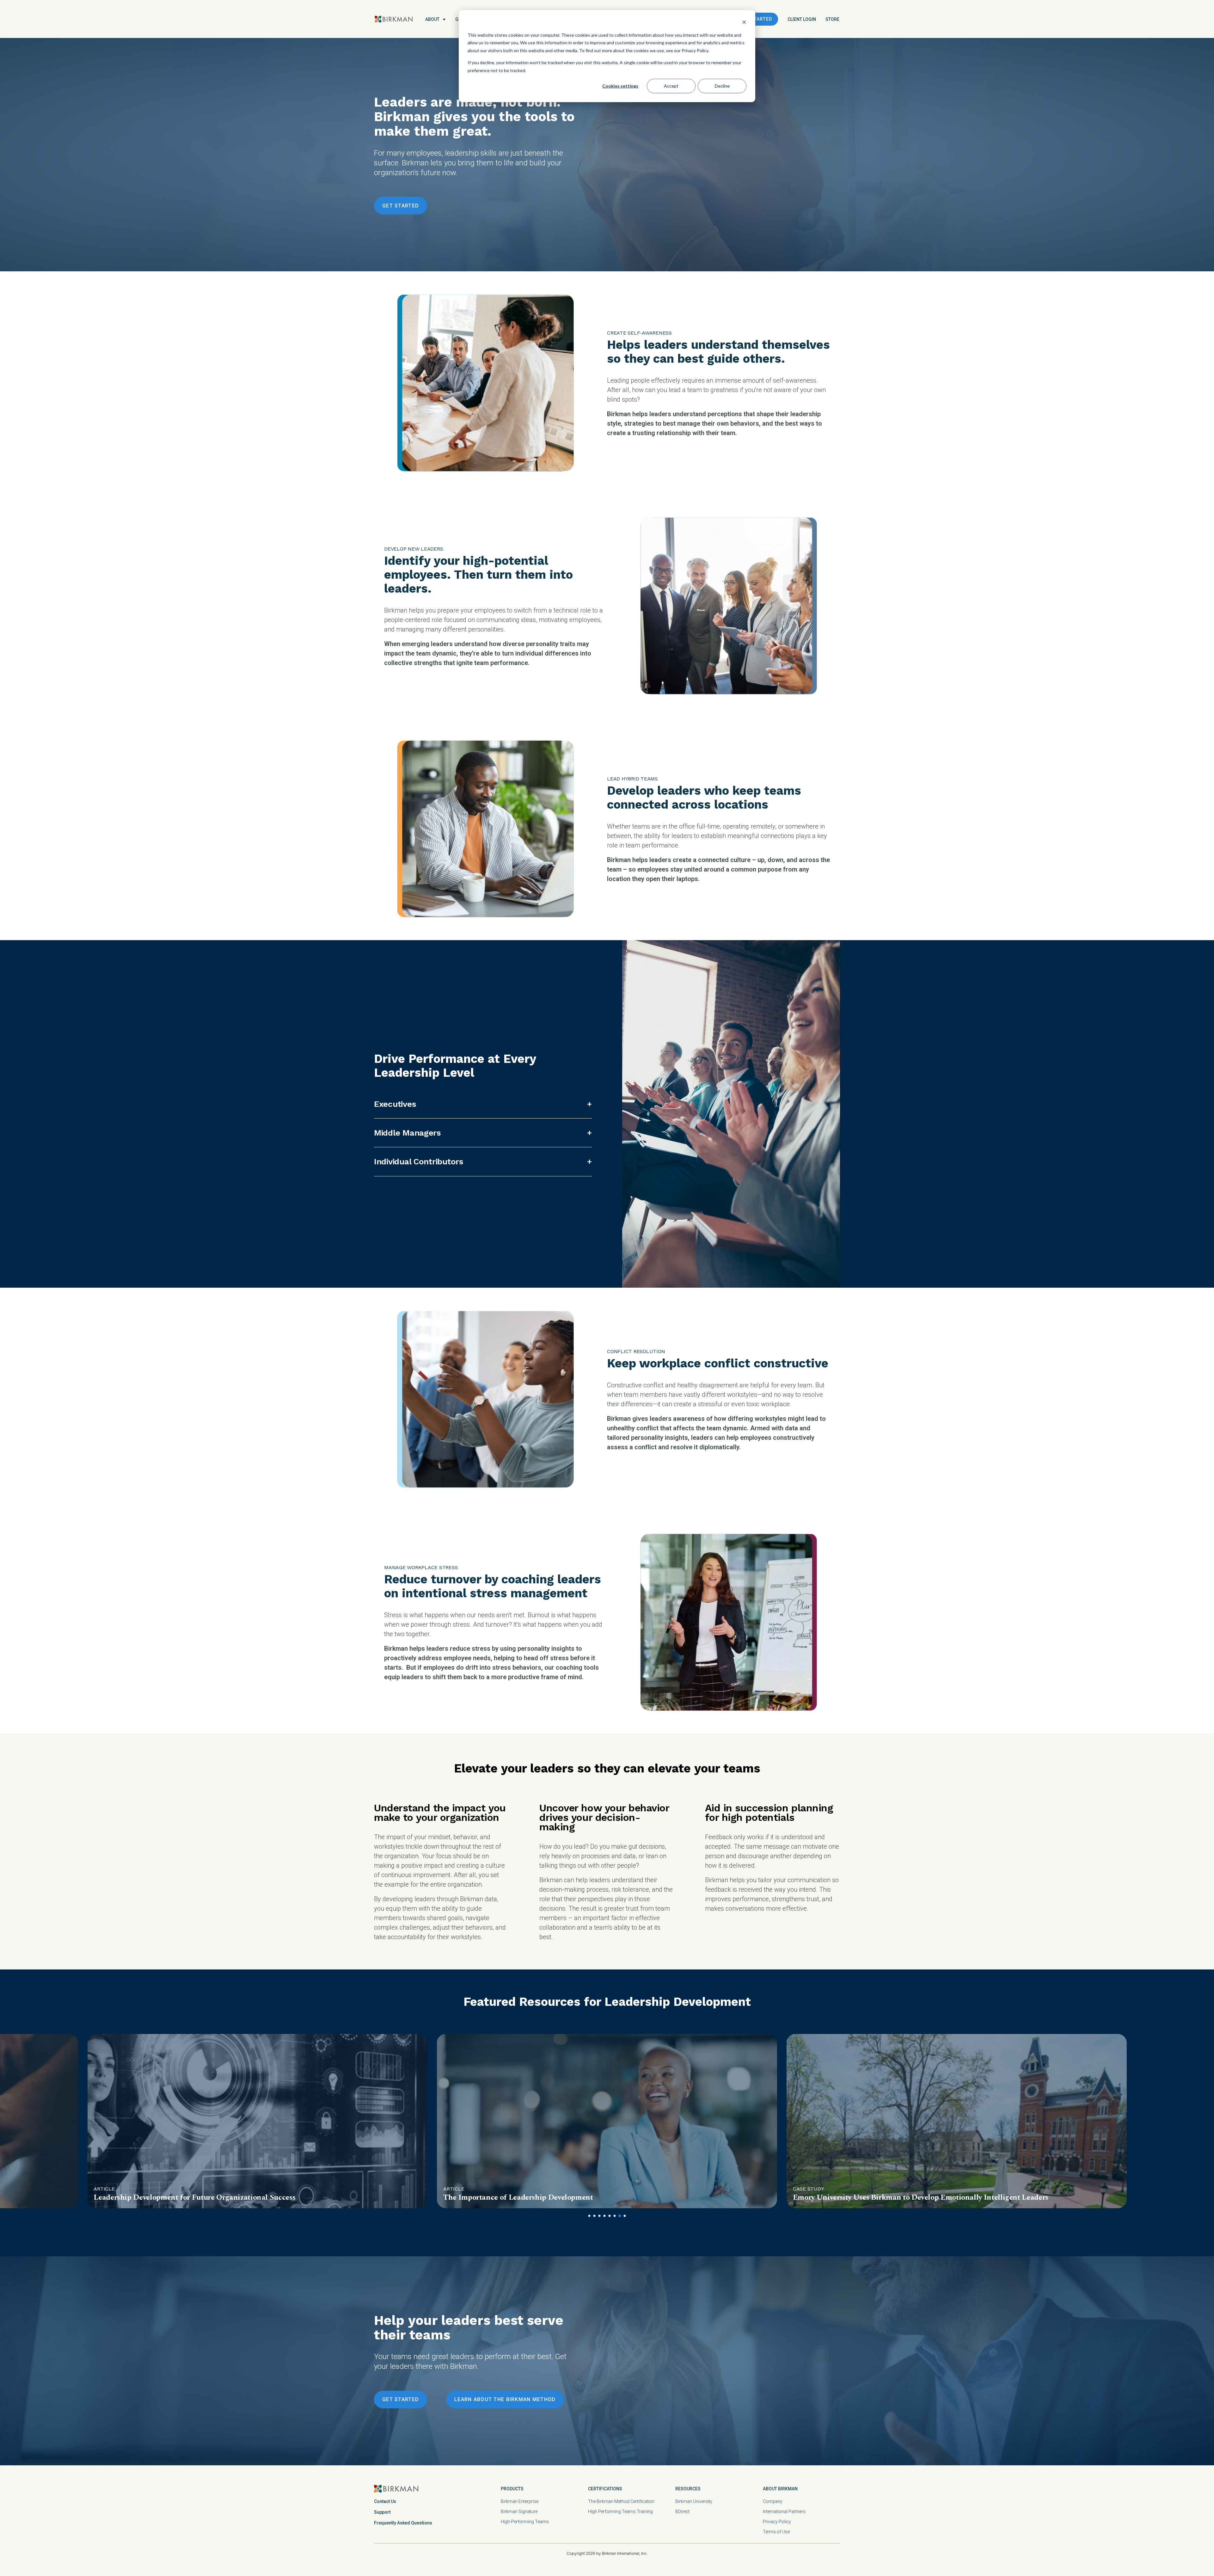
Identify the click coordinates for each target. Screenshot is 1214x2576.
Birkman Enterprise (520, 2501)
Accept (671, 86)
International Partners (784, 2511)
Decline (722, 86)
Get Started (756, 19)
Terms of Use (776, 2532)
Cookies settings (620, 86)
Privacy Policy (777, 2522)
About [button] (432, 19)
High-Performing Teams (525, 2522)
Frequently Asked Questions (403, 2523)
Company (773, 2501)
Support (382, 2512)
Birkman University (694, 2501)
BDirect (682, 2511)
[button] (589, 2216)
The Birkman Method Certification (621, 2501)
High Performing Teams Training (620, 2511)
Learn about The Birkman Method (505, 2399)
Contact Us (385, 2501)
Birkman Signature (519, 2511)
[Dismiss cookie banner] (744, 23)
